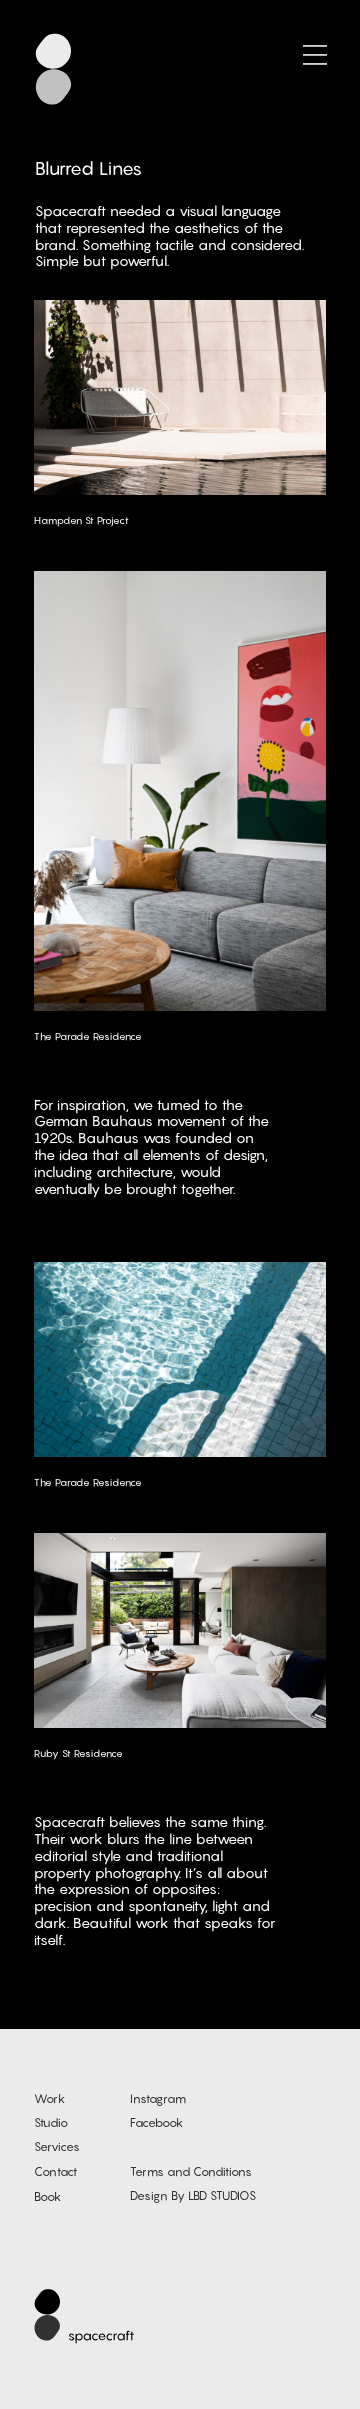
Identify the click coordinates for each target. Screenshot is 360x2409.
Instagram (158, 2098)
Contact (55, 2171)
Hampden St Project (81, 520)
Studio (51, 2122)
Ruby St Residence (78, 1753)
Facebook (156, 2122)
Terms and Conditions (191, 2171)
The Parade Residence (88, 1036)
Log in (323, 2382)
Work (49, 2098)
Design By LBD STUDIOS (193, 2195)
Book (47, 2196)
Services (57, 2146)
